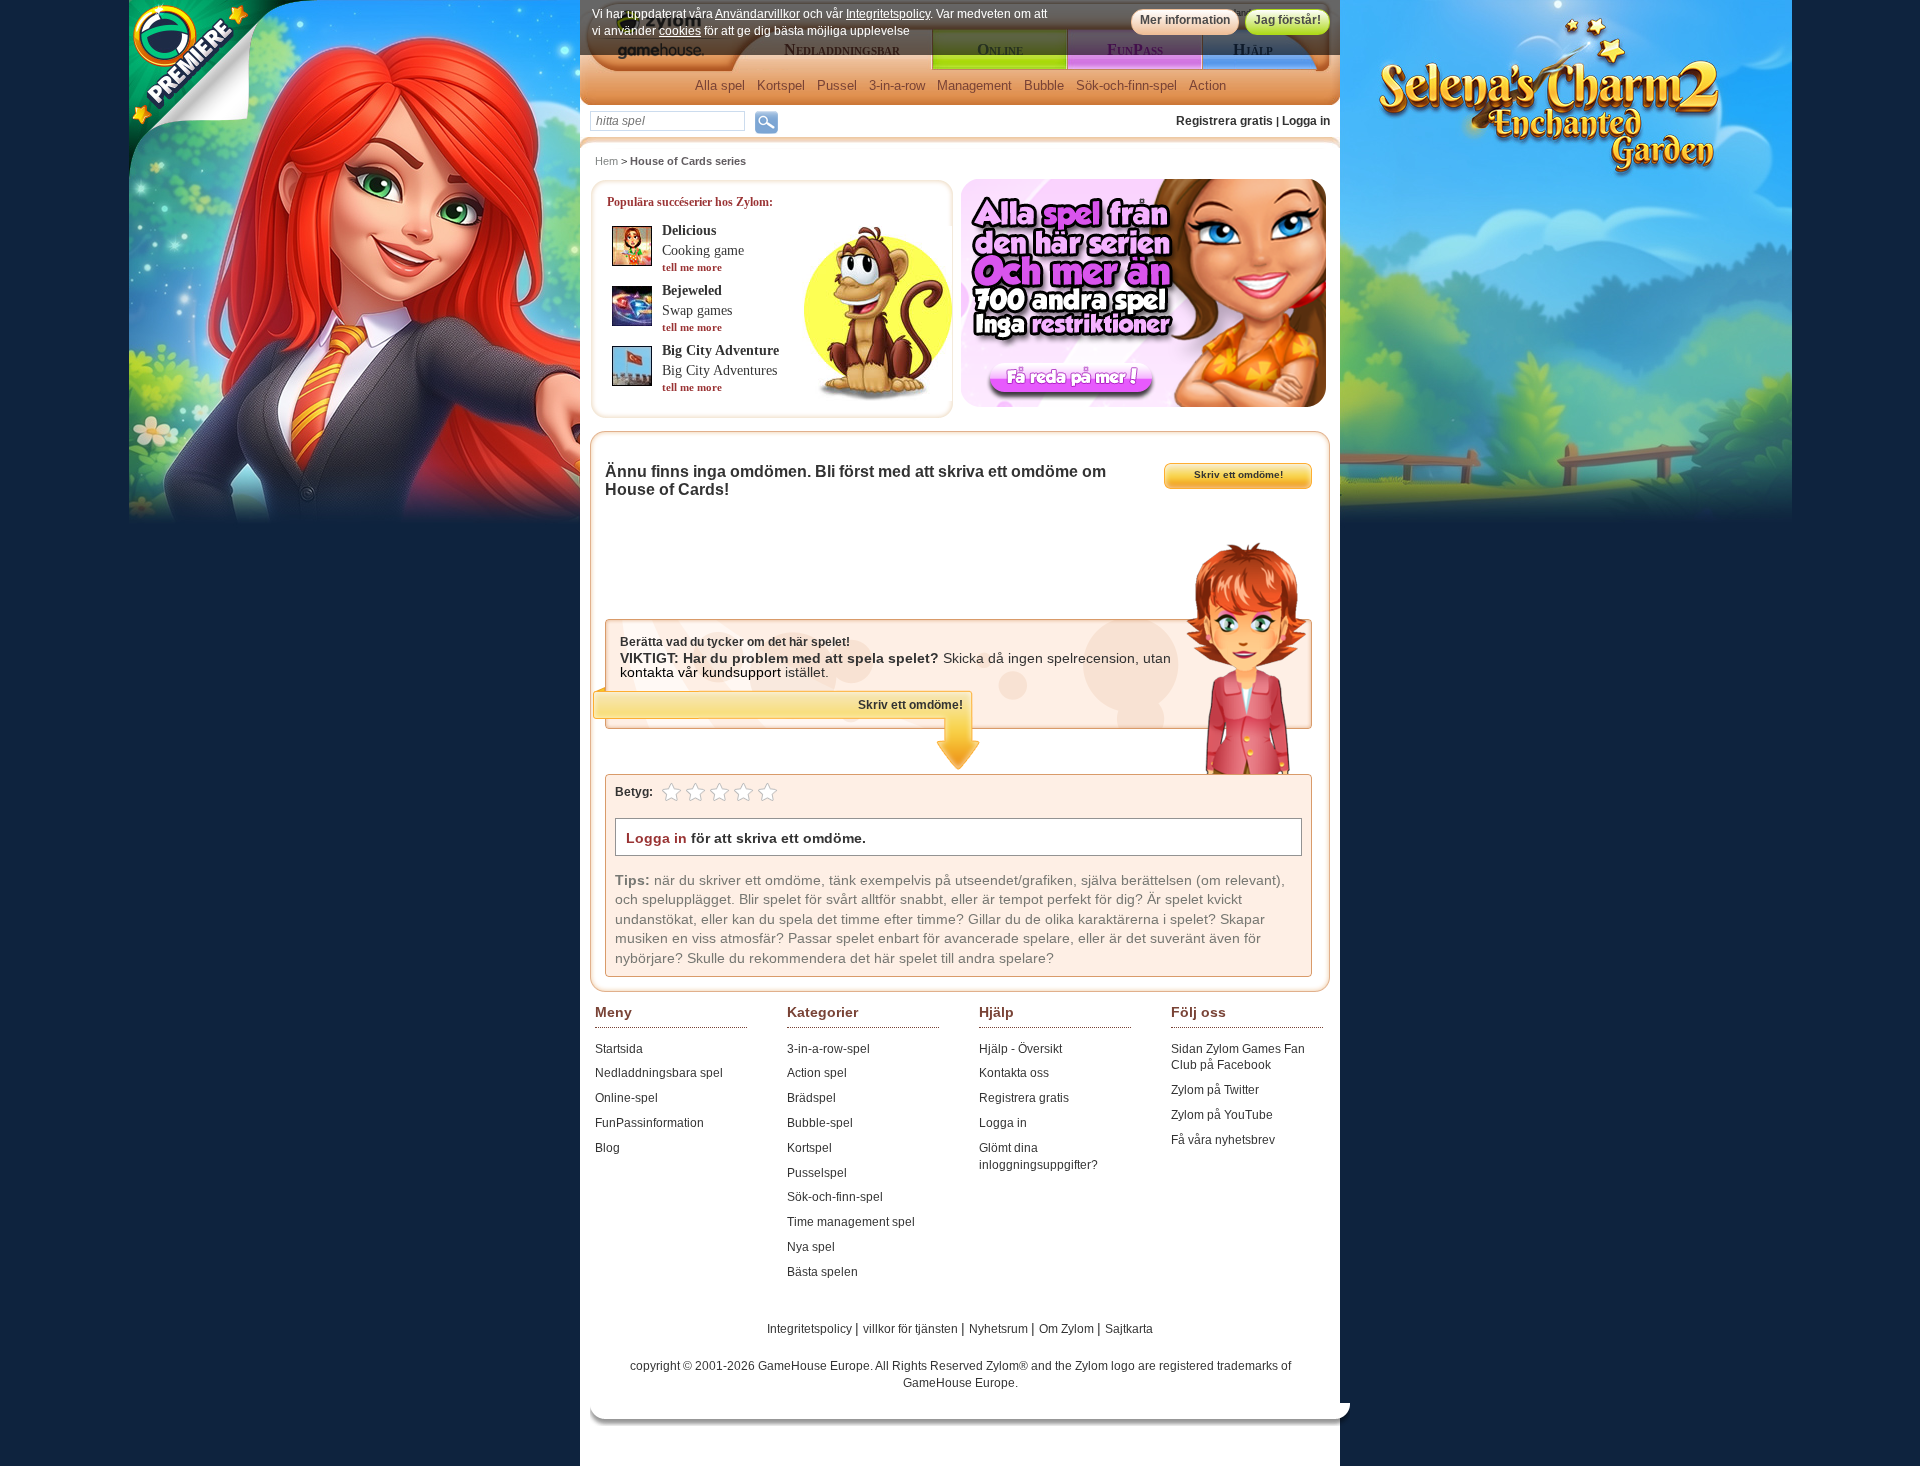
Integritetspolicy (888, 14)
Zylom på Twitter (1215, 1090)
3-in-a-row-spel (828, 1049)
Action (1207, 85)
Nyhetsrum (1000, 1329)
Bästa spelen (822, 1272)
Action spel (817, 1073)
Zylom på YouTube (1222, 1115)
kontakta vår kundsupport (700, 672)
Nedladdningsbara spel (659, 1073)
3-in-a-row (897, 85)
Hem (606, 161)
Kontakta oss (1014, 1073)
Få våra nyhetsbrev (1223, 1140)
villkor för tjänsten (912, 1329)
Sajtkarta (1129, 1329)
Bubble (1044, 85)
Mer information (1185, 20)
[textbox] (667, 121)
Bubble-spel (820, 1123)
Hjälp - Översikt (1020, 1049)
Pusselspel (817, 1173)
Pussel (837, 85)
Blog (607, 1148)
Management (974, 85)
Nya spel (811, 1247)
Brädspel (811, 1098)
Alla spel (720, 85)
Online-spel (626, 1098)
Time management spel (851, 1222)
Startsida (619, 1049)
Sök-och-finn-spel (1126, 85)
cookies (680, 31)
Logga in (1306, 121)
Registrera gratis (1224, 121)
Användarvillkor (757, 14)
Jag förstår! (1287, 20)
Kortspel (781, 85)
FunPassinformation (649, 1123)
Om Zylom (1068, 1329)
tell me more (692, 267)
